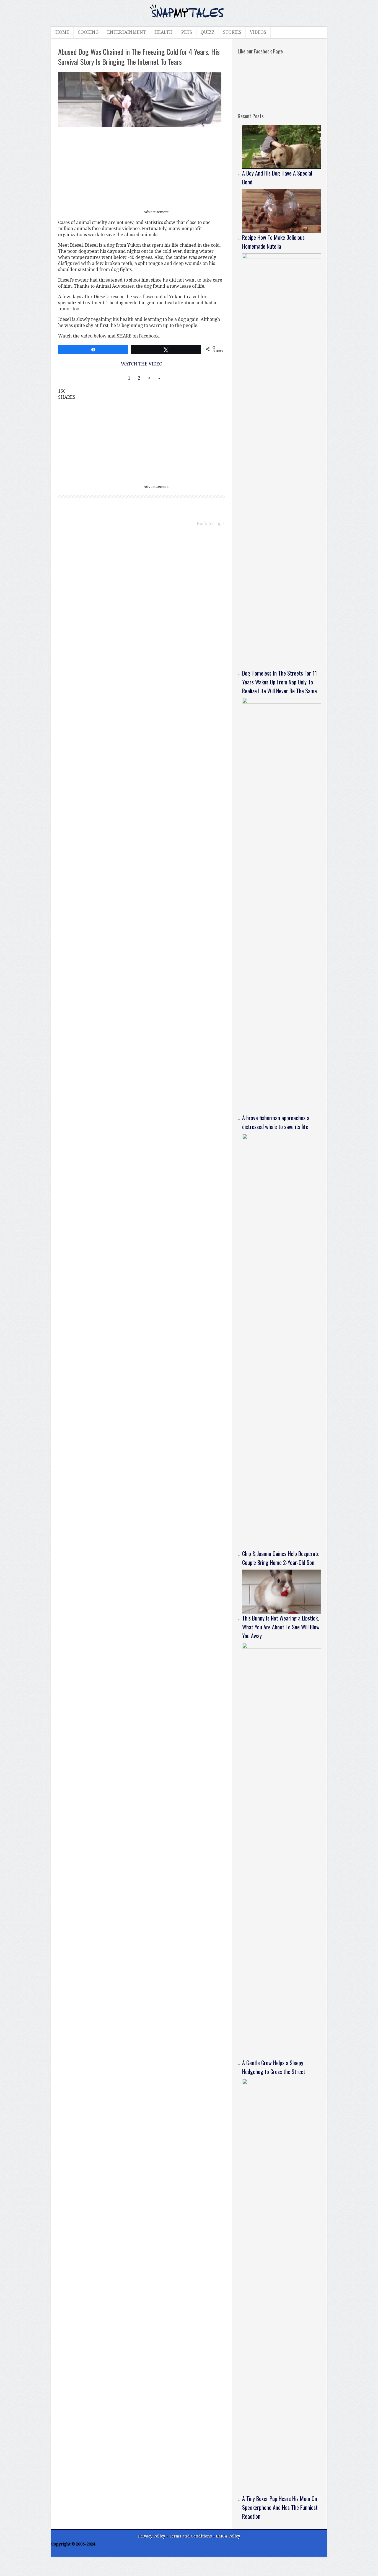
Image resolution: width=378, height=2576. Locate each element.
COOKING (88, 32)
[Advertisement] (142, 169)
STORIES (232, 32)
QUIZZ (208, 32)
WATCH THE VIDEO (142, 364)
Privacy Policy (152, 2536)
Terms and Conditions (191, 2536)
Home (62, 32)
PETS (187, 32)
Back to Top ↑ (211, 524)
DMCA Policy (228, 2536)
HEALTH (164, 32)
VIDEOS (258, 32)
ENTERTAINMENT (126, 32)
